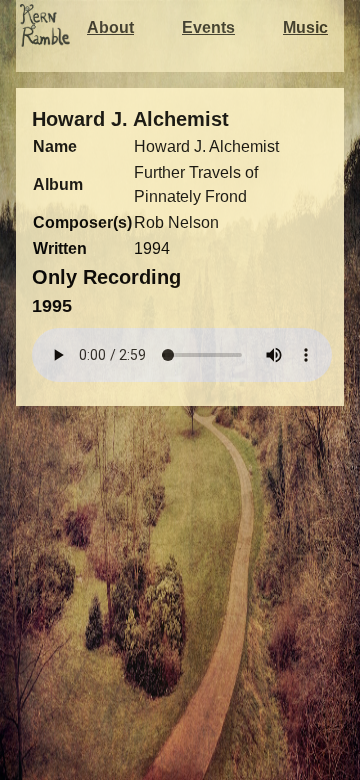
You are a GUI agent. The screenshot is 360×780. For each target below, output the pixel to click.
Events (208, 27)
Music (305, 27)
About (110, 27)
